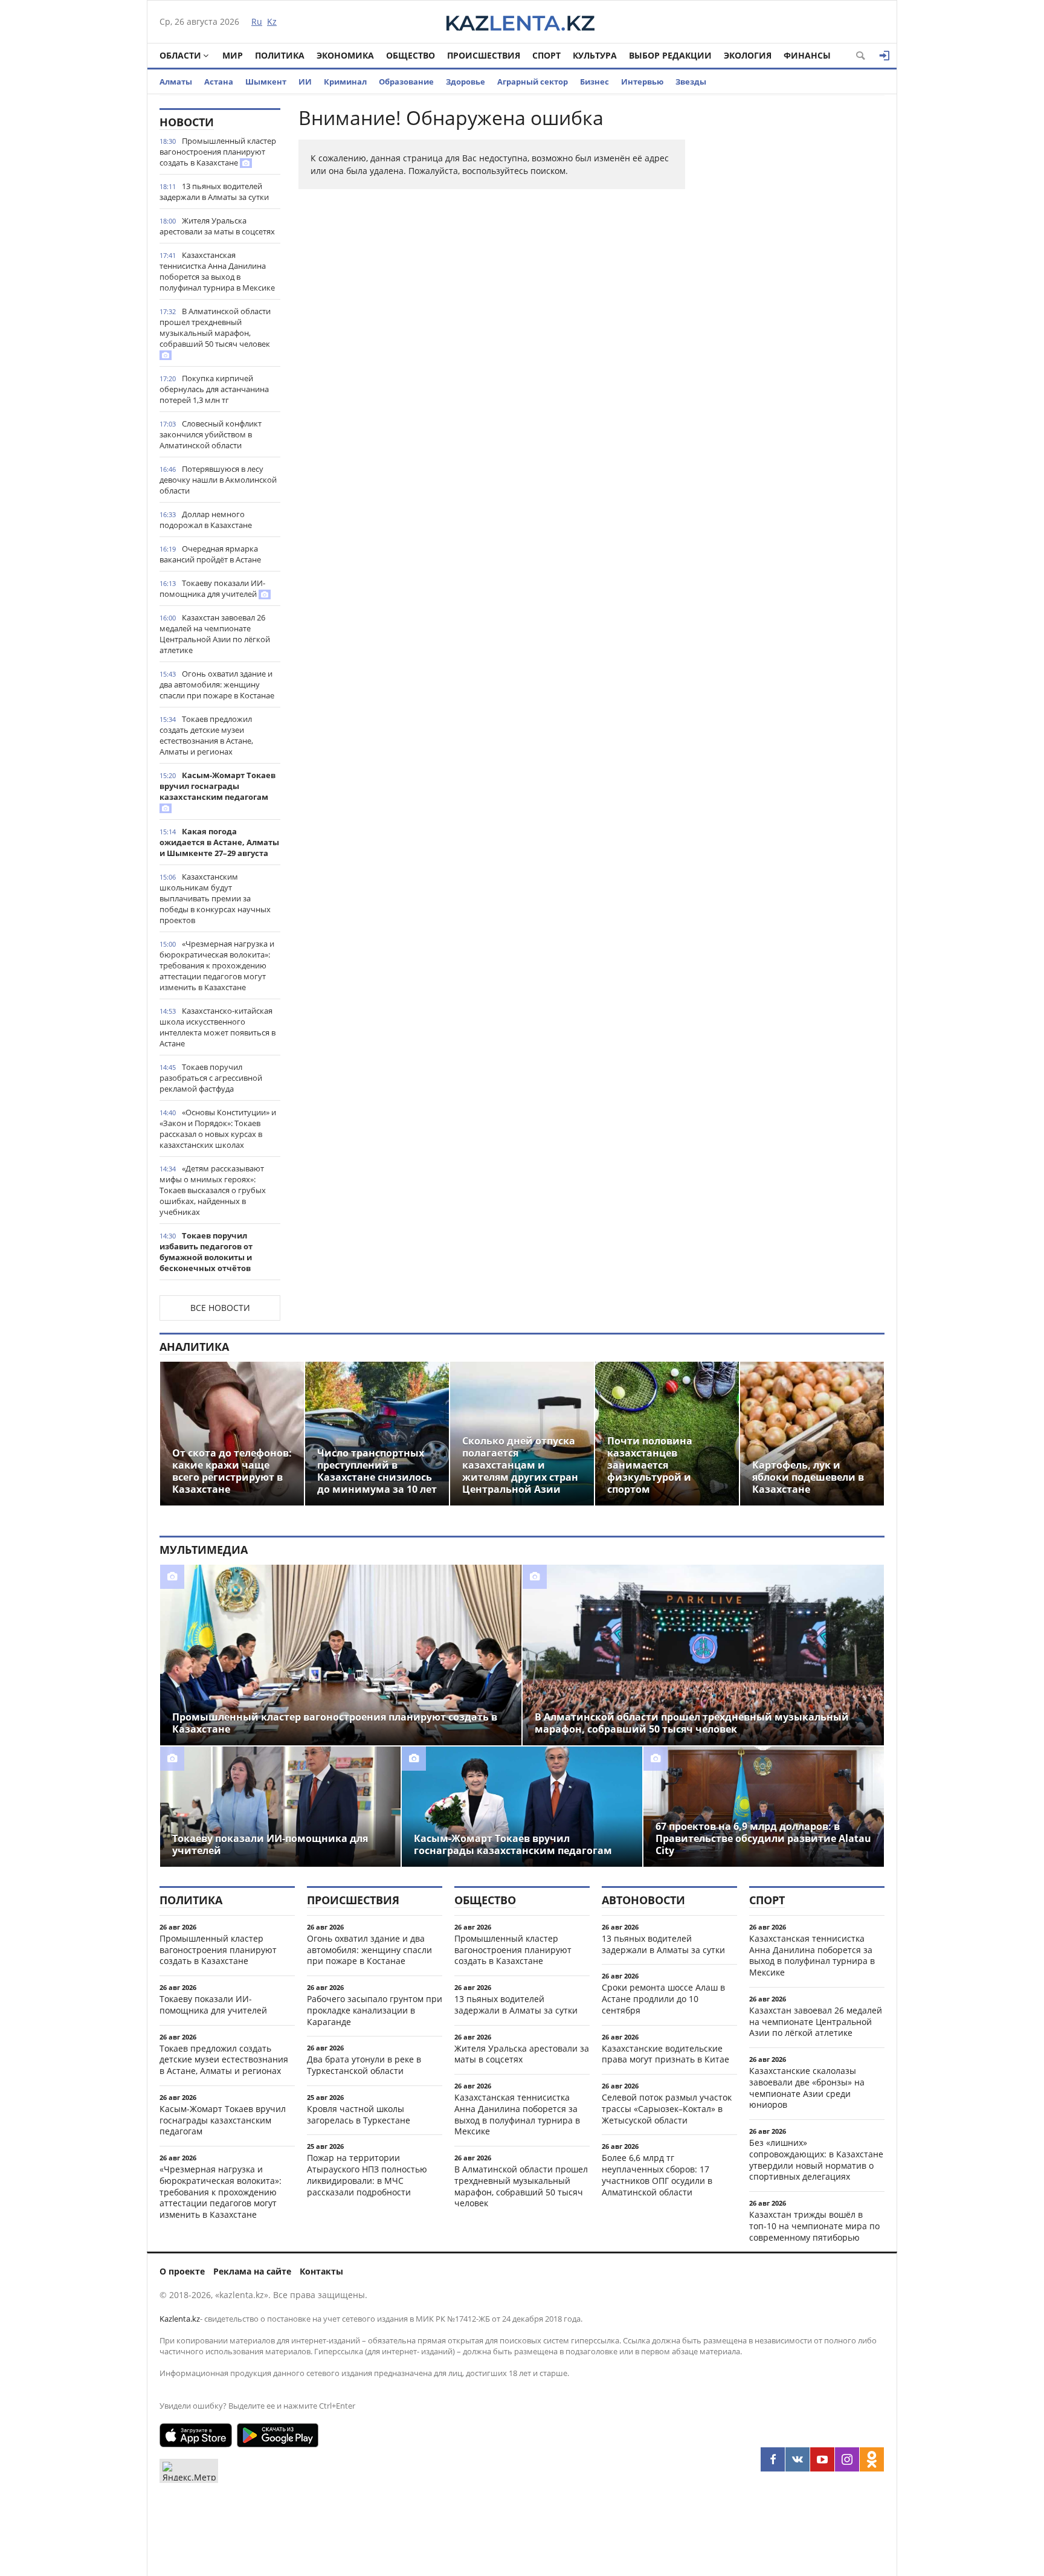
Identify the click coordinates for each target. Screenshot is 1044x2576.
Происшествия (484, 55)
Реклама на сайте (252, 2271)
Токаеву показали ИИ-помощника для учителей (212, 588)
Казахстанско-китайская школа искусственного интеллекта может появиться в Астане (217, 1027)
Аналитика (194, 1347)
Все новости (220, 1308)
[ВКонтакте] (797, 2459)
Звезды (691, 82)
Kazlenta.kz (180, 2319)
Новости (187, 122)
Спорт (546, 55)
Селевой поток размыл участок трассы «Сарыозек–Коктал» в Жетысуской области (667, 2109)
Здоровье (466, 82)
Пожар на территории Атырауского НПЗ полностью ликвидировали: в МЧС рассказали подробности (367, 2175)
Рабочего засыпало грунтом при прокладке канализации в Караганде (375, 2010)
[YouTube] (822, 2459)
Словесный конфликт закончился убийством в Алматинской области (211, 434)
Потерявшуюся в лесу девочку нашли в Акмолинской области (218, 480)
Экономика (345, 55)
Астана (219, 82)
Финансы (807, 55)
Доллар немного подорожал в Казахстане (206, 520)
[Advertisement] (794, 289)
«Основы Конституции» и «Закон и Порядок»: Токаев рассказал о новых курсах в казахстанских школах (218, 1129)
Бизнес (594, 82)
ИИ (305, 82)
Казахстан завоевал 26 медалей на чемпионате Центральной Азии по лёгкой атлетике (215, 634)
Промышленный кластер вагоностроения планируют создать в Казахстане (218, 152)
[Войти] (884, 56)
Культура (595, 55)
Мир (233, 55)
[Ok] (872, 2459)
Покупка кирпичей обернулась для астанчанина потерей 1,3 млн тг (214, 389)
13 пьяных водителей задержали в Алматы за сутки (214, 192)
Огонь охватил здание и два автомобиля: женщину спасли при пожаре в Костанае (217, 684)
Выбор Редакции (670, 55)
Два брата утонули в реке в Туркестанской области (364, 2065)
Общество (411, 55)
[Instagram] (847, 2459)
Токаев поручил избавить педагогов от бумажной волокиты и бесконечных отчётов (206, 1252)
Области (180, 55)
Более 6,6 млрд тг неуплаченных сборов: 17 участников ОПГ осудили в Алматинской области (657, 2175)
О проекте (182, 2271)
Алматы (176, 82)
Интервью (642, 82)
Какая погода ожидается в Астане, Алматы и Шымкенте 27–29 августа (219, 842)
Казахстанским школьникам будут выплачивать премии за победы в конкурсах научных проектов (215, 898)
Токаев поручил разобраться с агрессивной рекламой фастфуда (211, 1078)
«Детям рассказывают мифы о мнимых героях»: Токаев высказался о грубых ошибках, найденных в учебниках (213, 1190)
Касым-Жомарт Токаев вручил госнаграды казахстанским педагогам (217, 786)
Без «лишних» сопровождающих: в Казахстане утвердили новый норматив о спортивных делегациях (816, 2159)
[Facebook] (773, 2459)
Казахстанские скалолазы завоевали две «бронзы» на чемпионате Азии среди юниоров (807, 2088)
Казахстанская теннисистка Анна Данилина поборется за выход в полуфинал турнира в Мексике (217, 271)
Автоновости (643, 1900)
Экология (748, 55)
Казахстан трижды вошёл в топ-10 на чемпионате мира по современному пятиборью (814, 2226)
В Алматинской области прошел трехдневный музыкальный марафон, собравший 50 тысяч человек (215, 327)
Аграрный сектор (533, 82)
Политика (280, 55)
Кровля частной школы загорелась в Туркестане (359, 2114)
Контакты (321, 2271)
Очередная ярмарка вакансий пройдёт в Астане (210, 554)
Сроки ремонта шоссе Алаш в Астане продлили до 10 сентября (663, 1999)
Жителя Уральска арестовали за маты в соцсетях (217, 226)
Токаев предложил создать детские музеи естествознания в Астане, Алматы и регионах (206, 735)
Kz (272, 21)
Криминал (345, 82)
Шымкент (266, 82)
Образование (406, 82)
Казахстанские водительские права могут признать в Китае (665, 2054)
